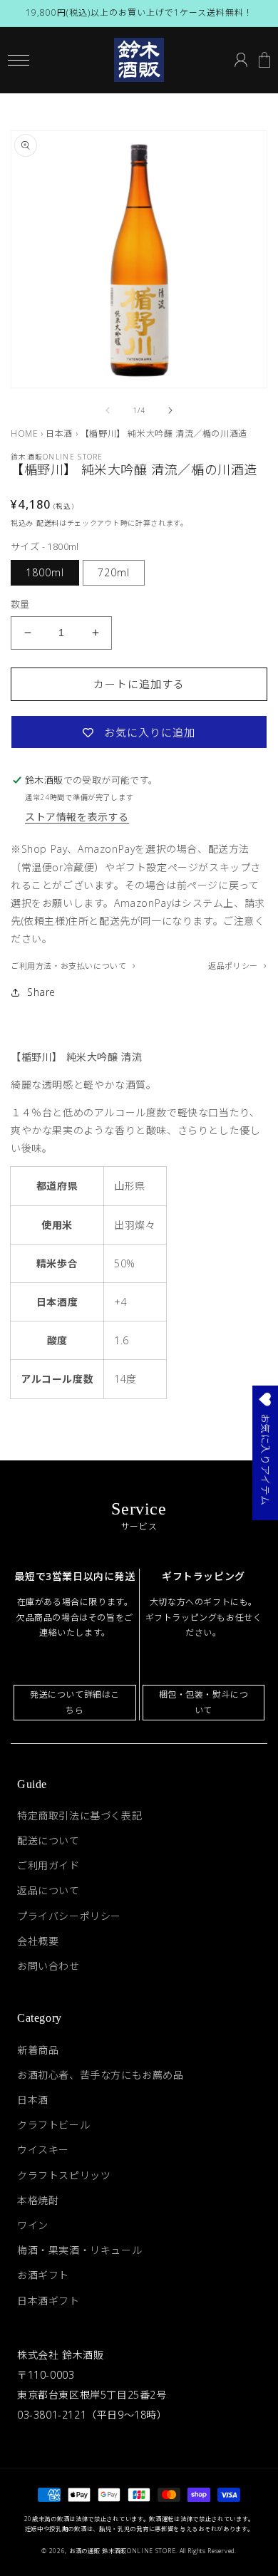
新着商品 (38, 2050)
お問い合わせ (48, 1966)
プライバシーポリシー (69, 1916)
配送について (48, 1840)
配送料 (48, 523)
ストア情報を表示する (77, 817)
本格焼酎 (38, 2200)
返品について (48, 1890)
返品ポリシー (234, 966)
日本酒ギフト (48, 2301)
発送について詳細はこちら (75, 1702)
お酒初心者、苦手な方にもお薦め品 (101, 2075)
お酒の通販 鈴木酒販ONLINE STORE (122, 2551)
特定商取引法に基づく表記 (79, 1816)
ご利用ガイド (48, 1865)
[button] (18, 60)
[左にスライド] (108, 410)
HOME (24, 433)
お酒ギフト (43, 2275)
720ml (114, 572)
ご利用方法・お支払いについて (70, 966)
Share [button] (41, 992)
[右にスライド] (170, 410)
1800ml (45, 572)
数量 (20, 604)
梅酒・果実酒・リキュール (79, 2250)
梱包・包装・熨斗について (204, 1702)
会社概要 (38, 1941)
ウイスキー (43, 2150)
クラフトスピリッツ (64, 2175)
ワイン (33, 2225)
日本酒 (59, 433)
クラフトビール (53, 2125)
